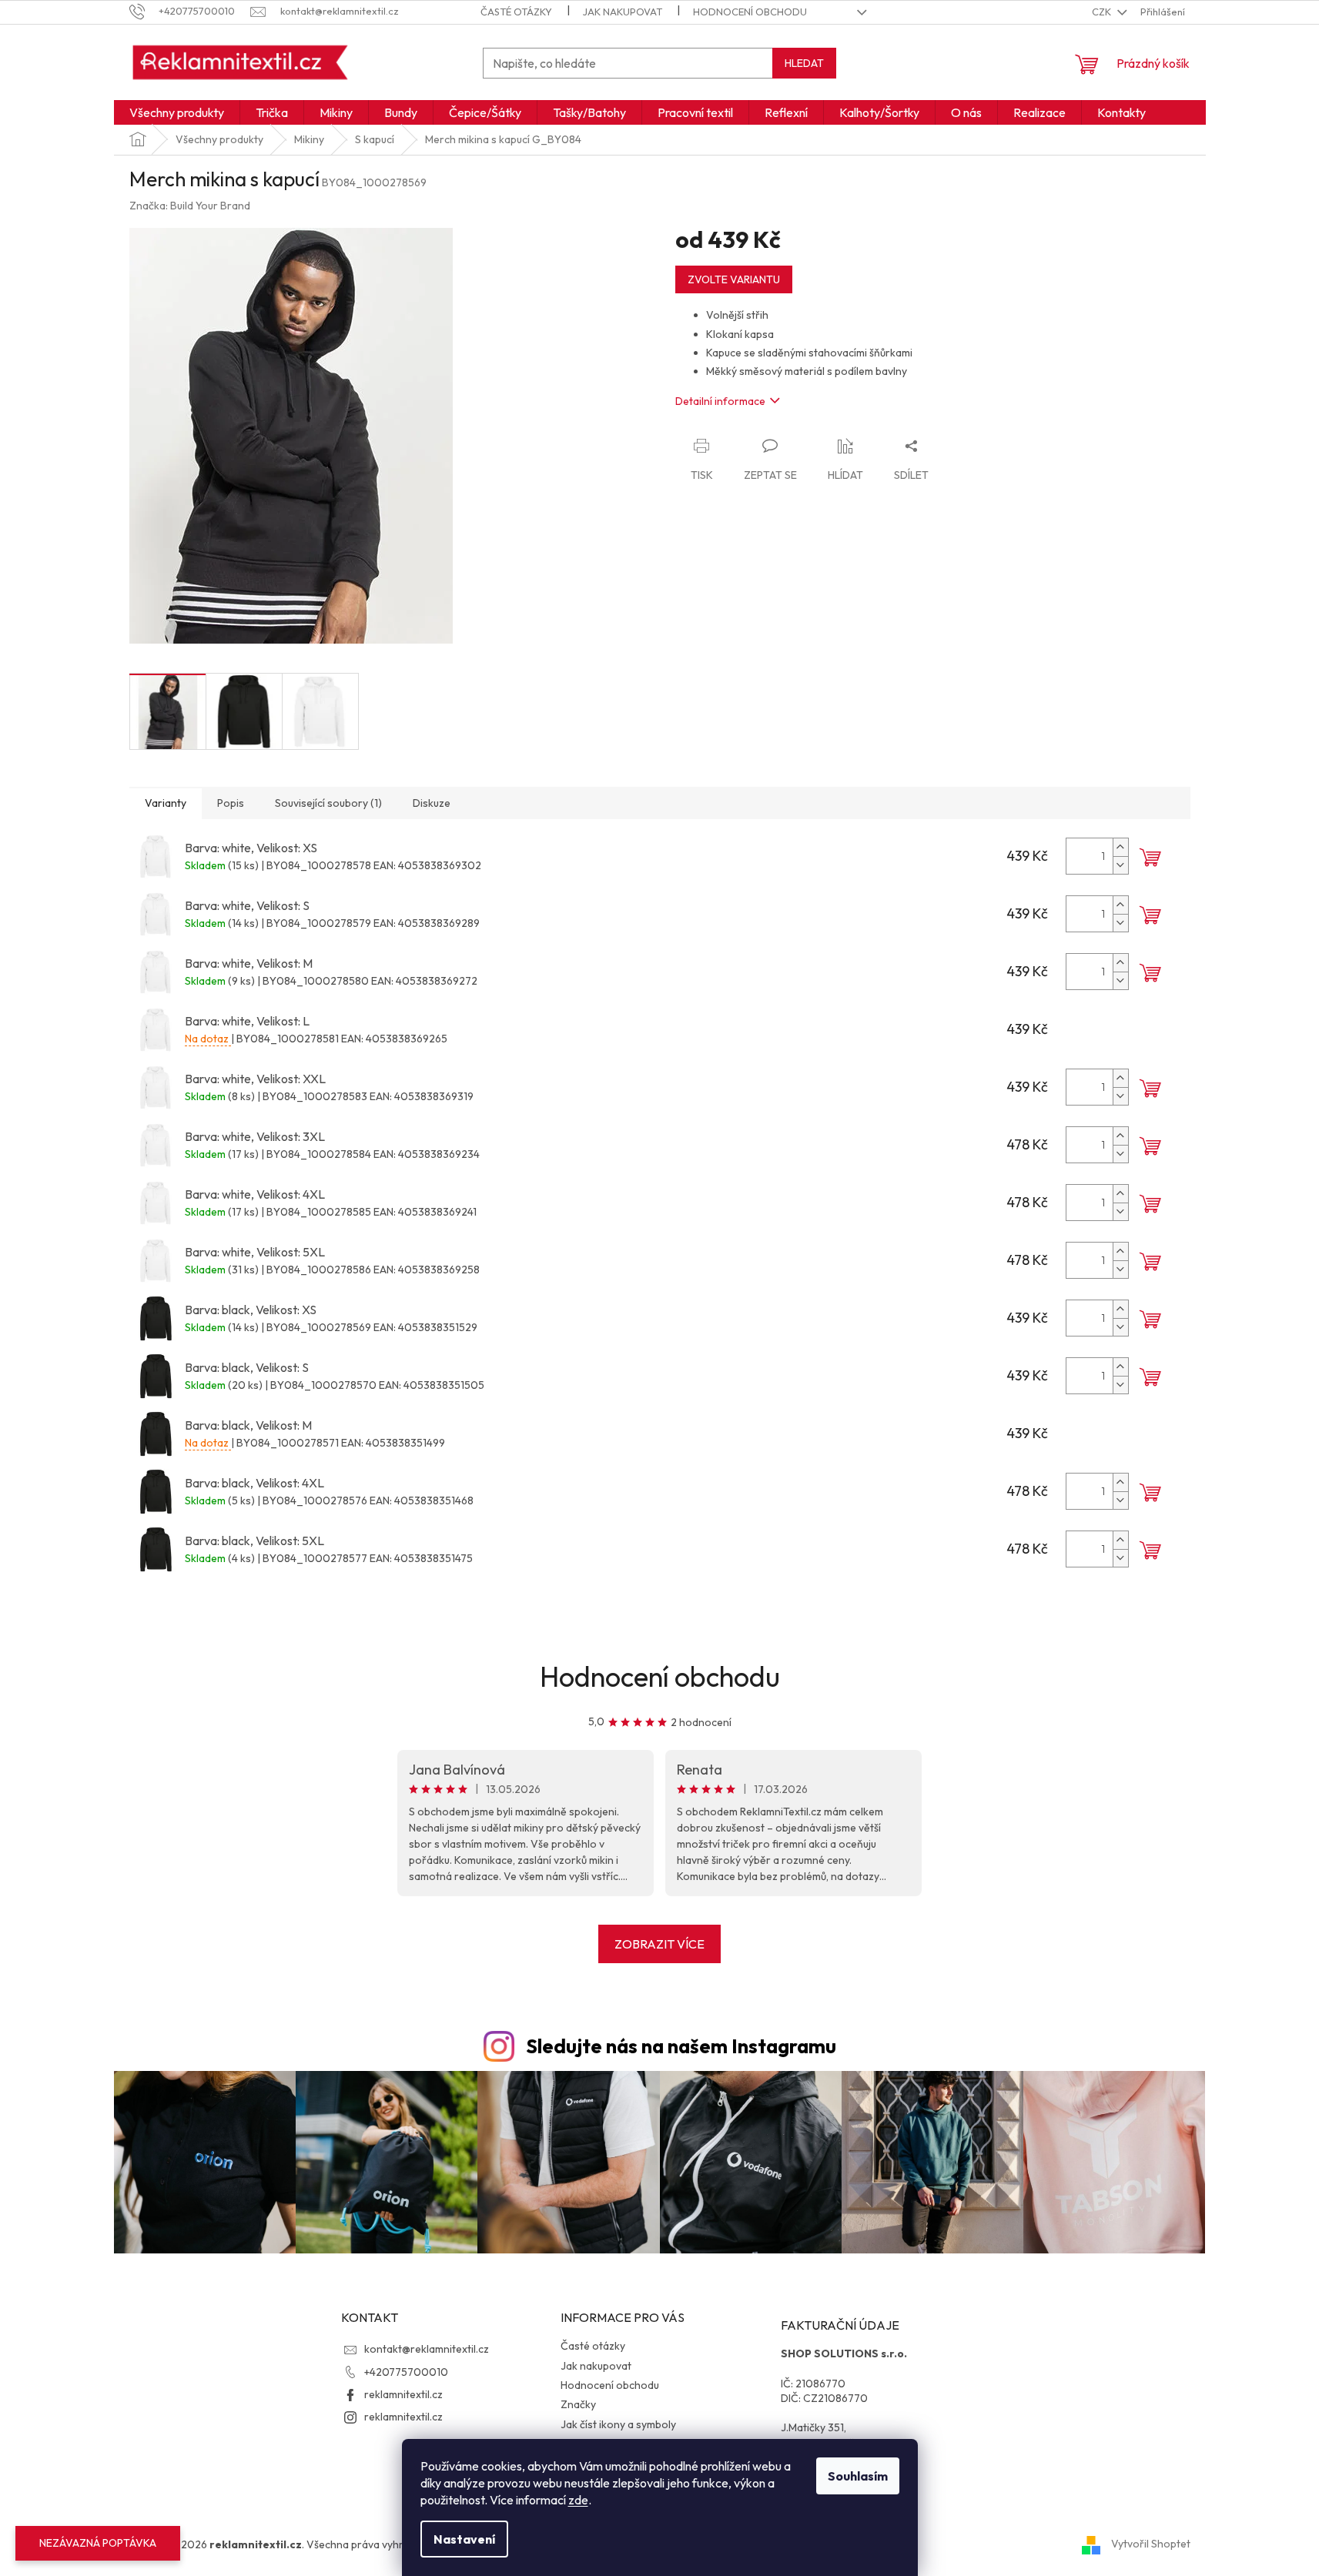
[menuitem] (177, 112)
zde (578, 2500)
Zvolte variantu (734, 279)
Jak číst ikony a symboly (618, 2424)
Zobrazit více (659, 1944)
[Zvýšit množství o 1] (1120, 847)
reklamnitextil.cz (403, 2394)
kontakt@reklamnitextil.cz (427, 2349)
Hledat (804, 63)
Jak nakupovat (623, 12)
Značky (578, 2404)
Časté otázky (516, 12)
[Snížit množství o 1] (1120, 865)
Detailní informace (720, 401)
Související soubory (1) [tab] (328, 803)
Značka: (190, 206)
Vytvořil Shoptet (1151, 2544)
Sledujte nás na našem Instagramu (681, 2046)
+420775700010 (406, 2372)
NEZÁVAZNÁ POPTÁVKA (98, 2543)
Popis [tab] (231, 803)
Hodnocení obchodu (750, 12)
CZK (1103, 12)
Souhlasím (858, 2476)
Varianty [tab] (166, 803)
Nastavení (464, 2539)
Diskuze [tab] (432, 803)
